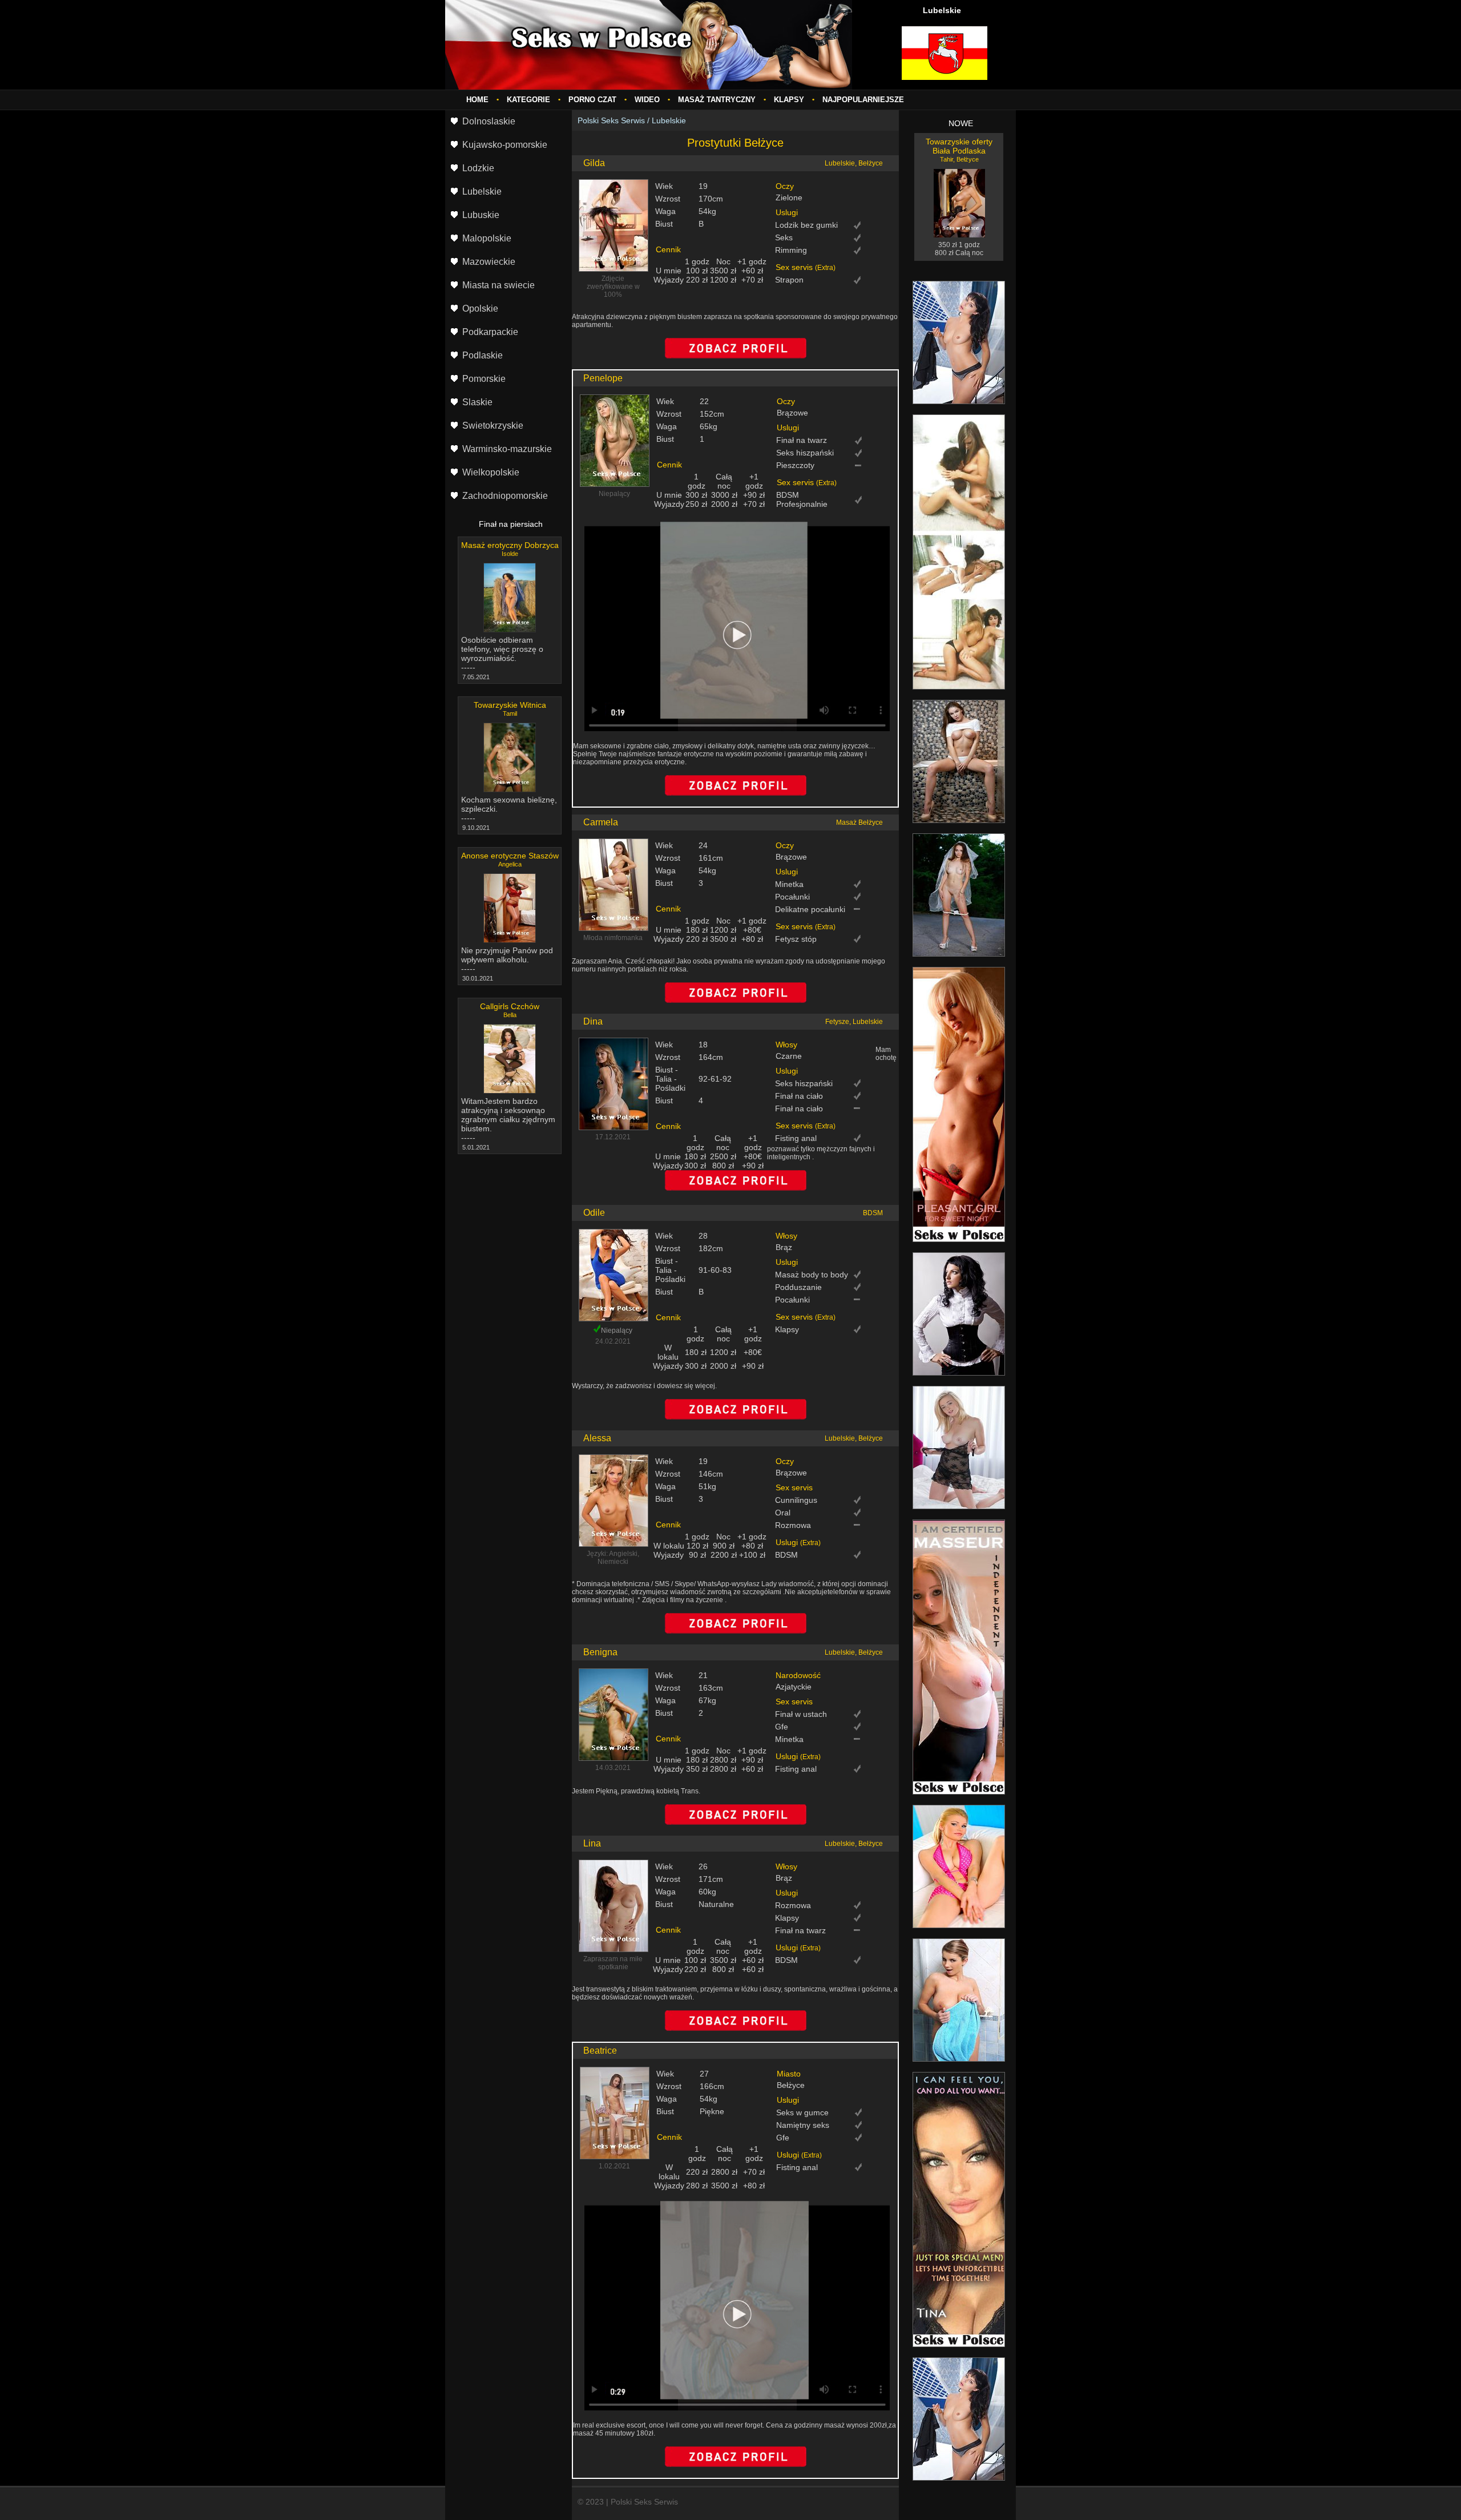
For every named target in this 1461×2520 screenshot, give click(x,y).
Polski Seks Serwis (611, 120)
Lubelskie (669, 120)
